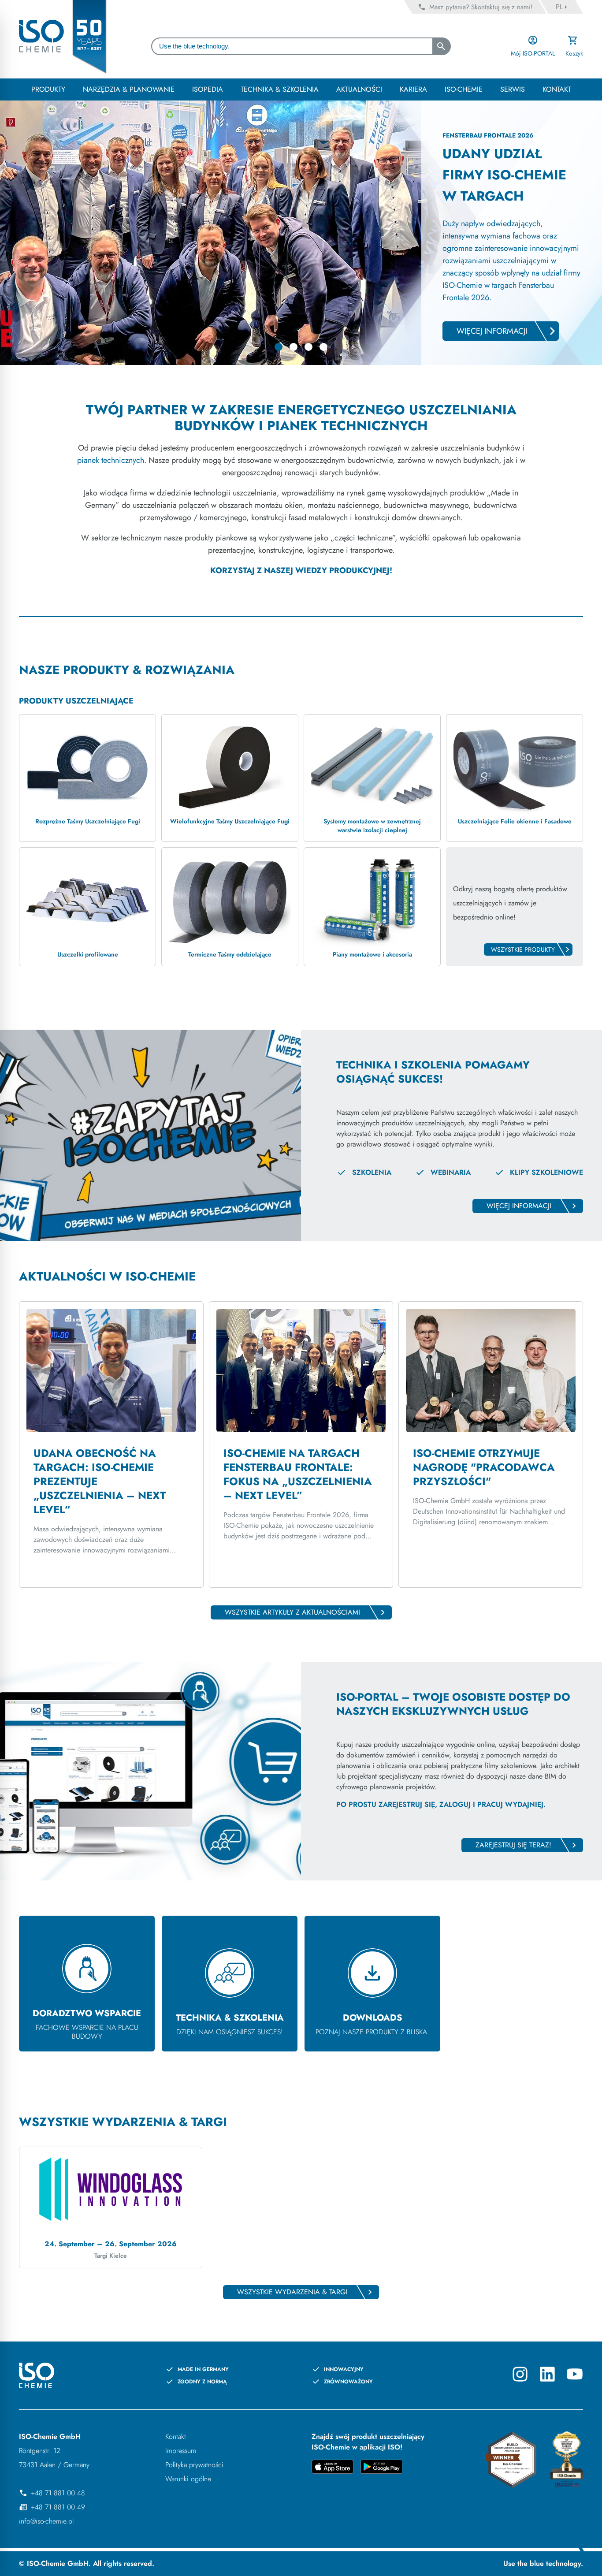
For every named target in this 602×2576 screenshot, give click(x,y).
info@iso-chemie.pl (46, 2521)
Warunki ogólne (188, 2479)
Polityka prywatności (194, 2465)
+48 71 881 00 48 (58, 2493)
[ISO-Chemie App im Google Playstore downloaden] (381, 2468)
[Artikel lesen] (111, 1444)
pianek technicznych (111, 460)
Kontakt (176, 2436)
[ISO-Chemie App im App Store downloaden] (333, 2468)
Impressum (181, 2451)
